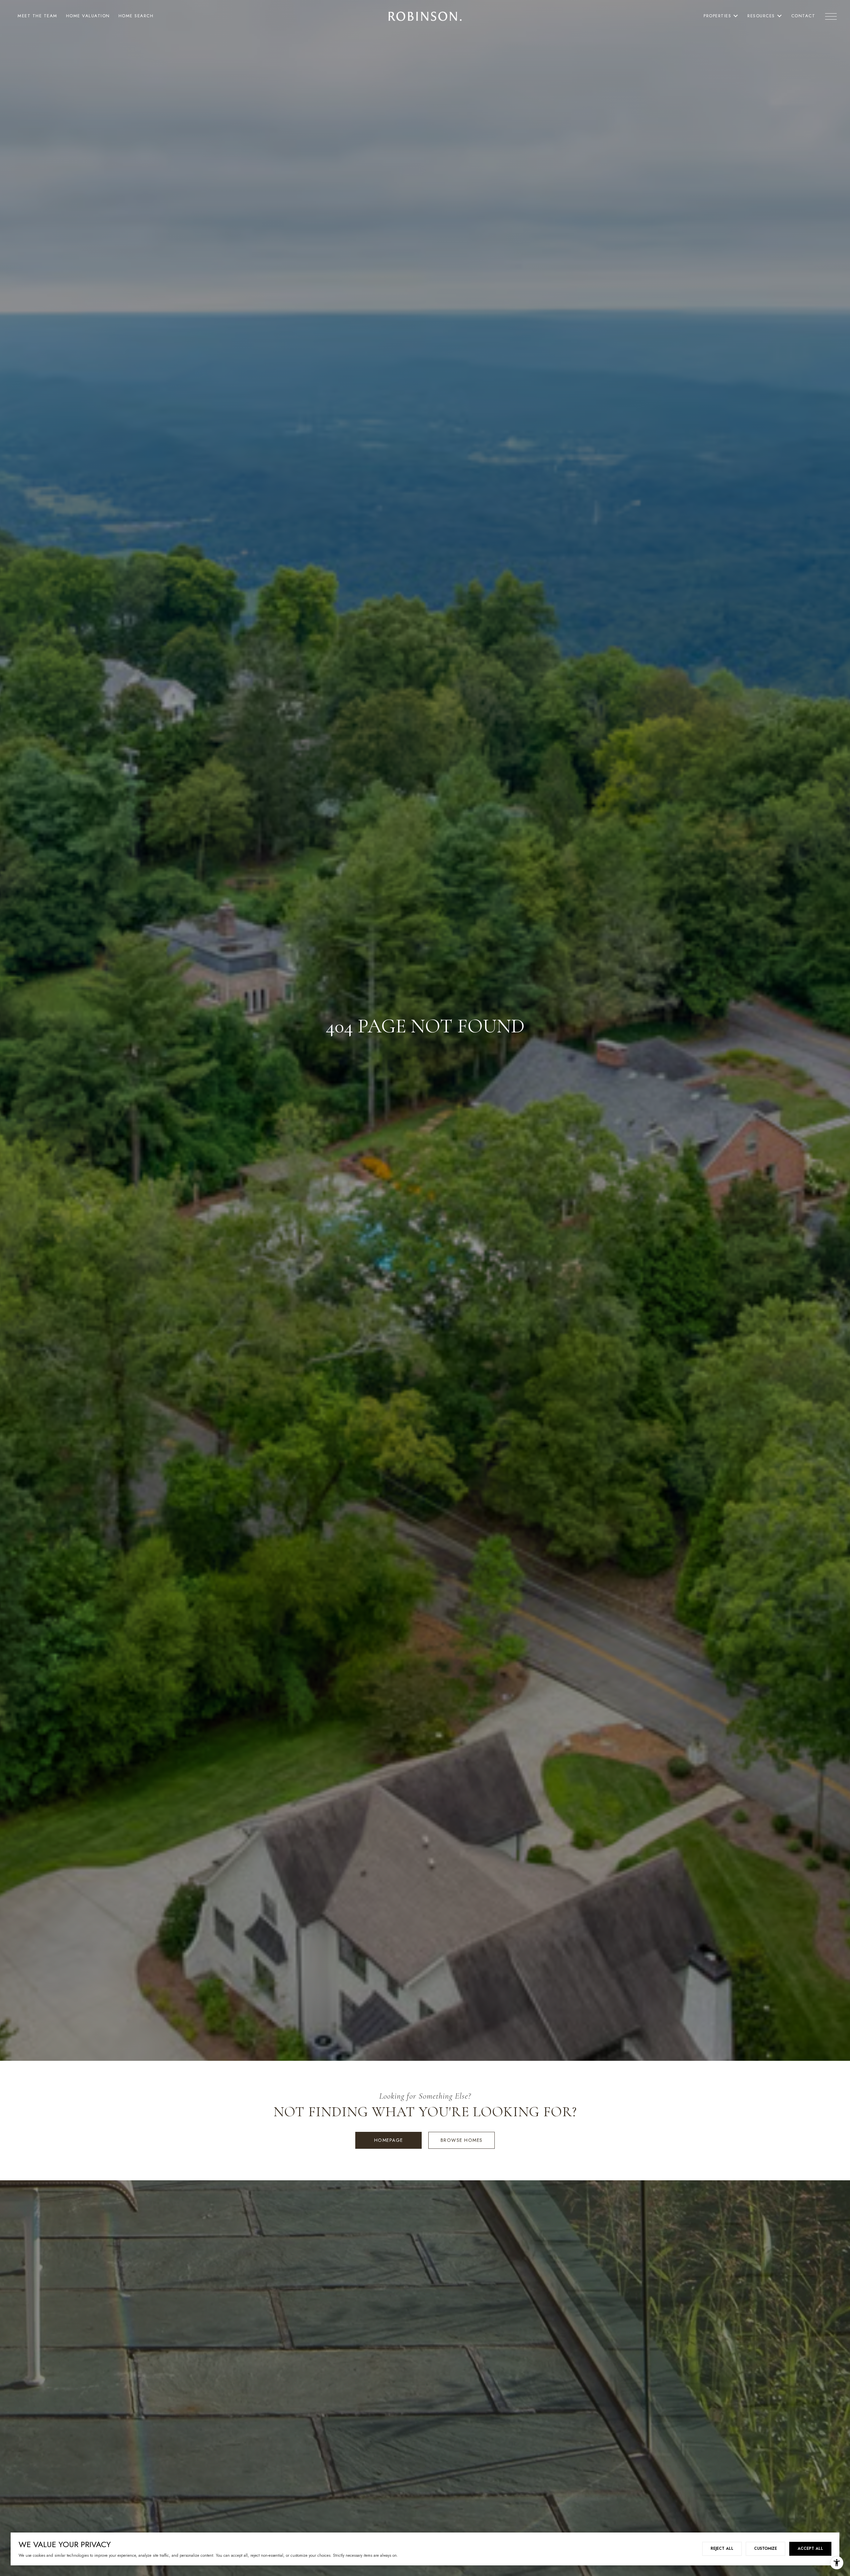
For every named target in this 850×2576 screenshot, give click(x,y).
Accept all (810, 2548)
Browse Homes (462, 2140)
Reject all (722, 2548)
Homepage (389, 2140)
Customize (765, 2548)
